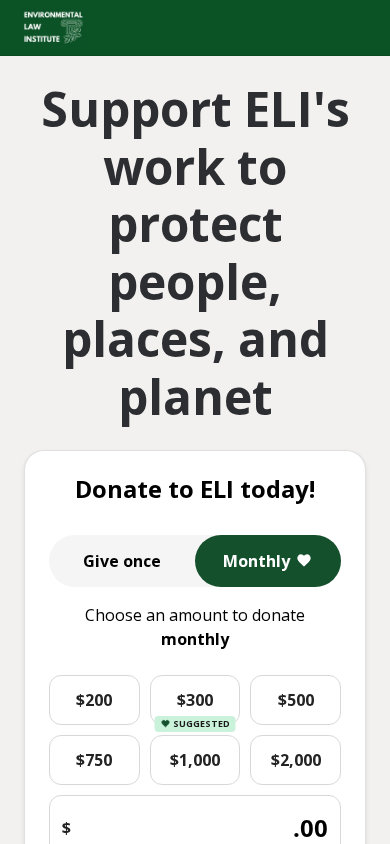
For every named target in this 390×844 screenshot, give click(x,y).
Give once (122, 561)
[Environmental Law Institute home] (53, 28)
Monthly (256, 561)
